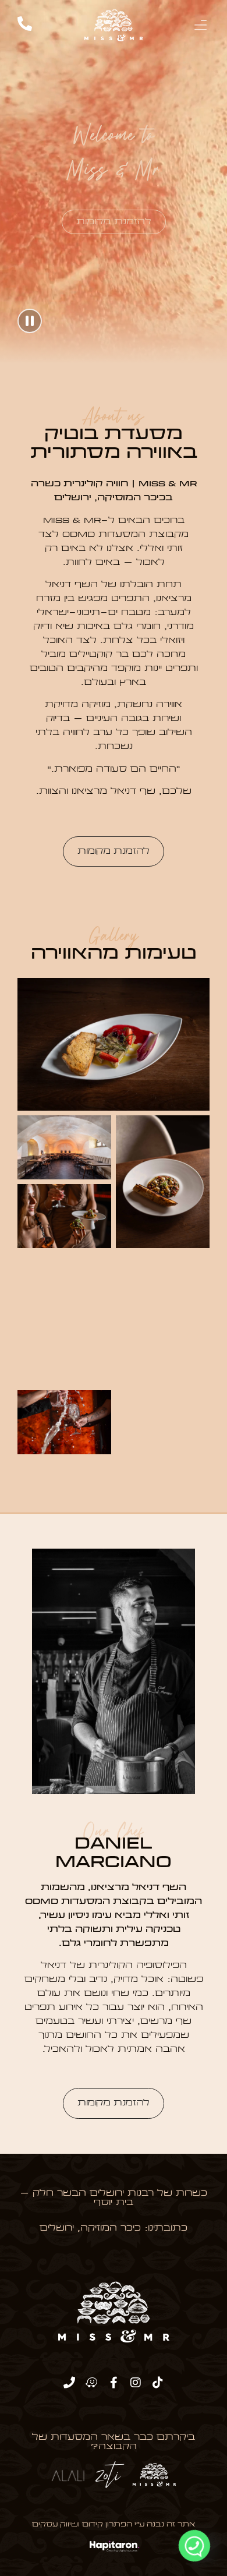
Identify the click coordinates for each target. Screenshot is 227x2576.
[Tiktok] (158, 2383)
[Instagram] (136, 2383)
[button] (200, 25)
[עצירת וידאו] (30, 321)
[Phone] (69, 2383)
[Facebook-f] (114, 2383)
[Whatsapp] (194, 2546)
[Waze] (91, 2383)
